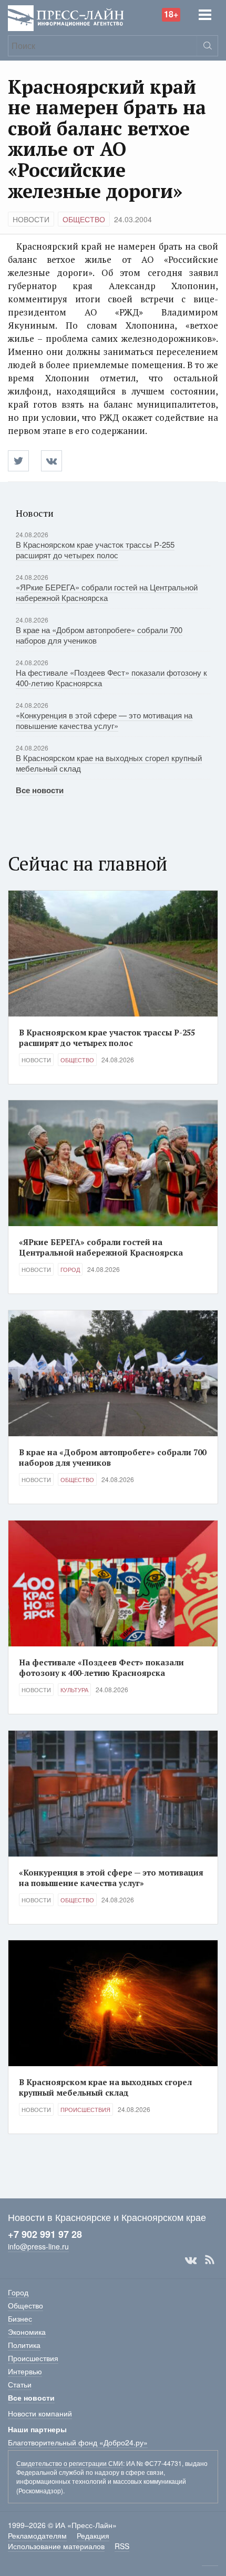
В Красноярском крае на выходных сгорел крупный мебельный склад (109, 763)
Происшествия (85, 2109)
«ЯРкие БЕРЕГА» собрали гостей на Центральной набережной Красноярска (107, 592)
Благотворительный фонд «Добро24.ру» (78, 2442)
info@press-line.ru (38, 2246)
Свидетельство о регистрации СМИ (70, 2463)
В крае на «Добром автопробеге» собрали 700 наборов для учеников (99, 635)
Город (70, 1269)
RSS (210, 2260)
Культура (74, 1690)
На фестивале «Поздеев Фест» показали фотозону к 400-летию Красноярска (111, 678)
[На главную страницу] (66, 17)
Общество (84, 219)
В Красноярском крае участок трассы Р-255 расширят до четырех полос (95, 550)
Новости (31, 219)
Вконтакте (191, 2260)
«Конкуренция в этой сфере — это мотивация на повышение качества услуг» (104, 720)
